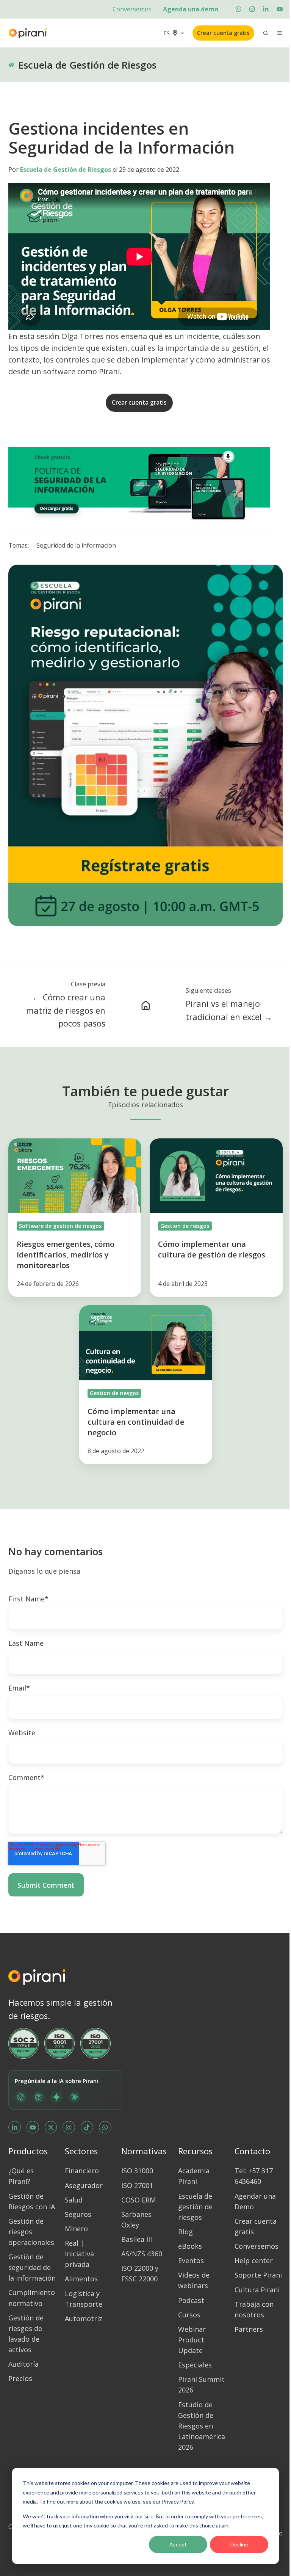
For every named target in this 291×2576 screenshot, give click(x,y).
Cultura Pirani (257, 2290)
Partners (249, 2329)
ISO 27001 (137, 2185)
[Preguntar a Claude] (74, 2097)
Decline (239, 2544)
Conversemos (132, 9)
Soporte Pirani (258, 2275)
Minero (76, 2229)
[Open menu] (280, 33)
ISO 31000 (137, 2171)
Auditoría (23, 2364)
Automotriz (84, 2319)
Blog (185, 2232)
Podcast (191, 2300)
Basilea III (137, 2239)
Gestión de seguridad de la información (32, 2267)
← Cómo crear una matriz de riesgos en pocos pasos (66, 1010)
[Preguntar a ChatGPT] (21, 2097)
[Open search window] (266, 33)
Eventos (191, 2260)
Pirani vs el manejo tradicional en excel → (229, 1010)
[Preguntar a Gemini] (56, 2097)
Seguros (78, 2214)
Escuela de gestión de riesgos (195, 2207)
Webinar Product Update (192, 2340)
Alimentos (81, 2279)
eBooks (190, 2246)
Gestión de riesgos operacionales (31, 2232)
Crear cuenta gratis (223, 33)
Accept (178, 2544)
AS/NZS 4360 (142, 2254)
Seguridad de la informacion (76, 545)
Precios (20, 2378)
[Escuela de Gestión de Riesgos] (145, 1005)
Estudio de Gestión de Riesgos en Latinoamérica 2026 (202, 2426)
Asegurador (84, 2185)
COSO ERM (138, 2200)
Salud (74, 2200)
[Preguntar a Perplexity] (39, 2097)
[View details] (238, 9)
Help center (254, 2260)
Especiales (195, 2365)
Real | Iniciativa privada (79, 2254)
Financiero (82, 2171)
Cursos (189, 2315)
